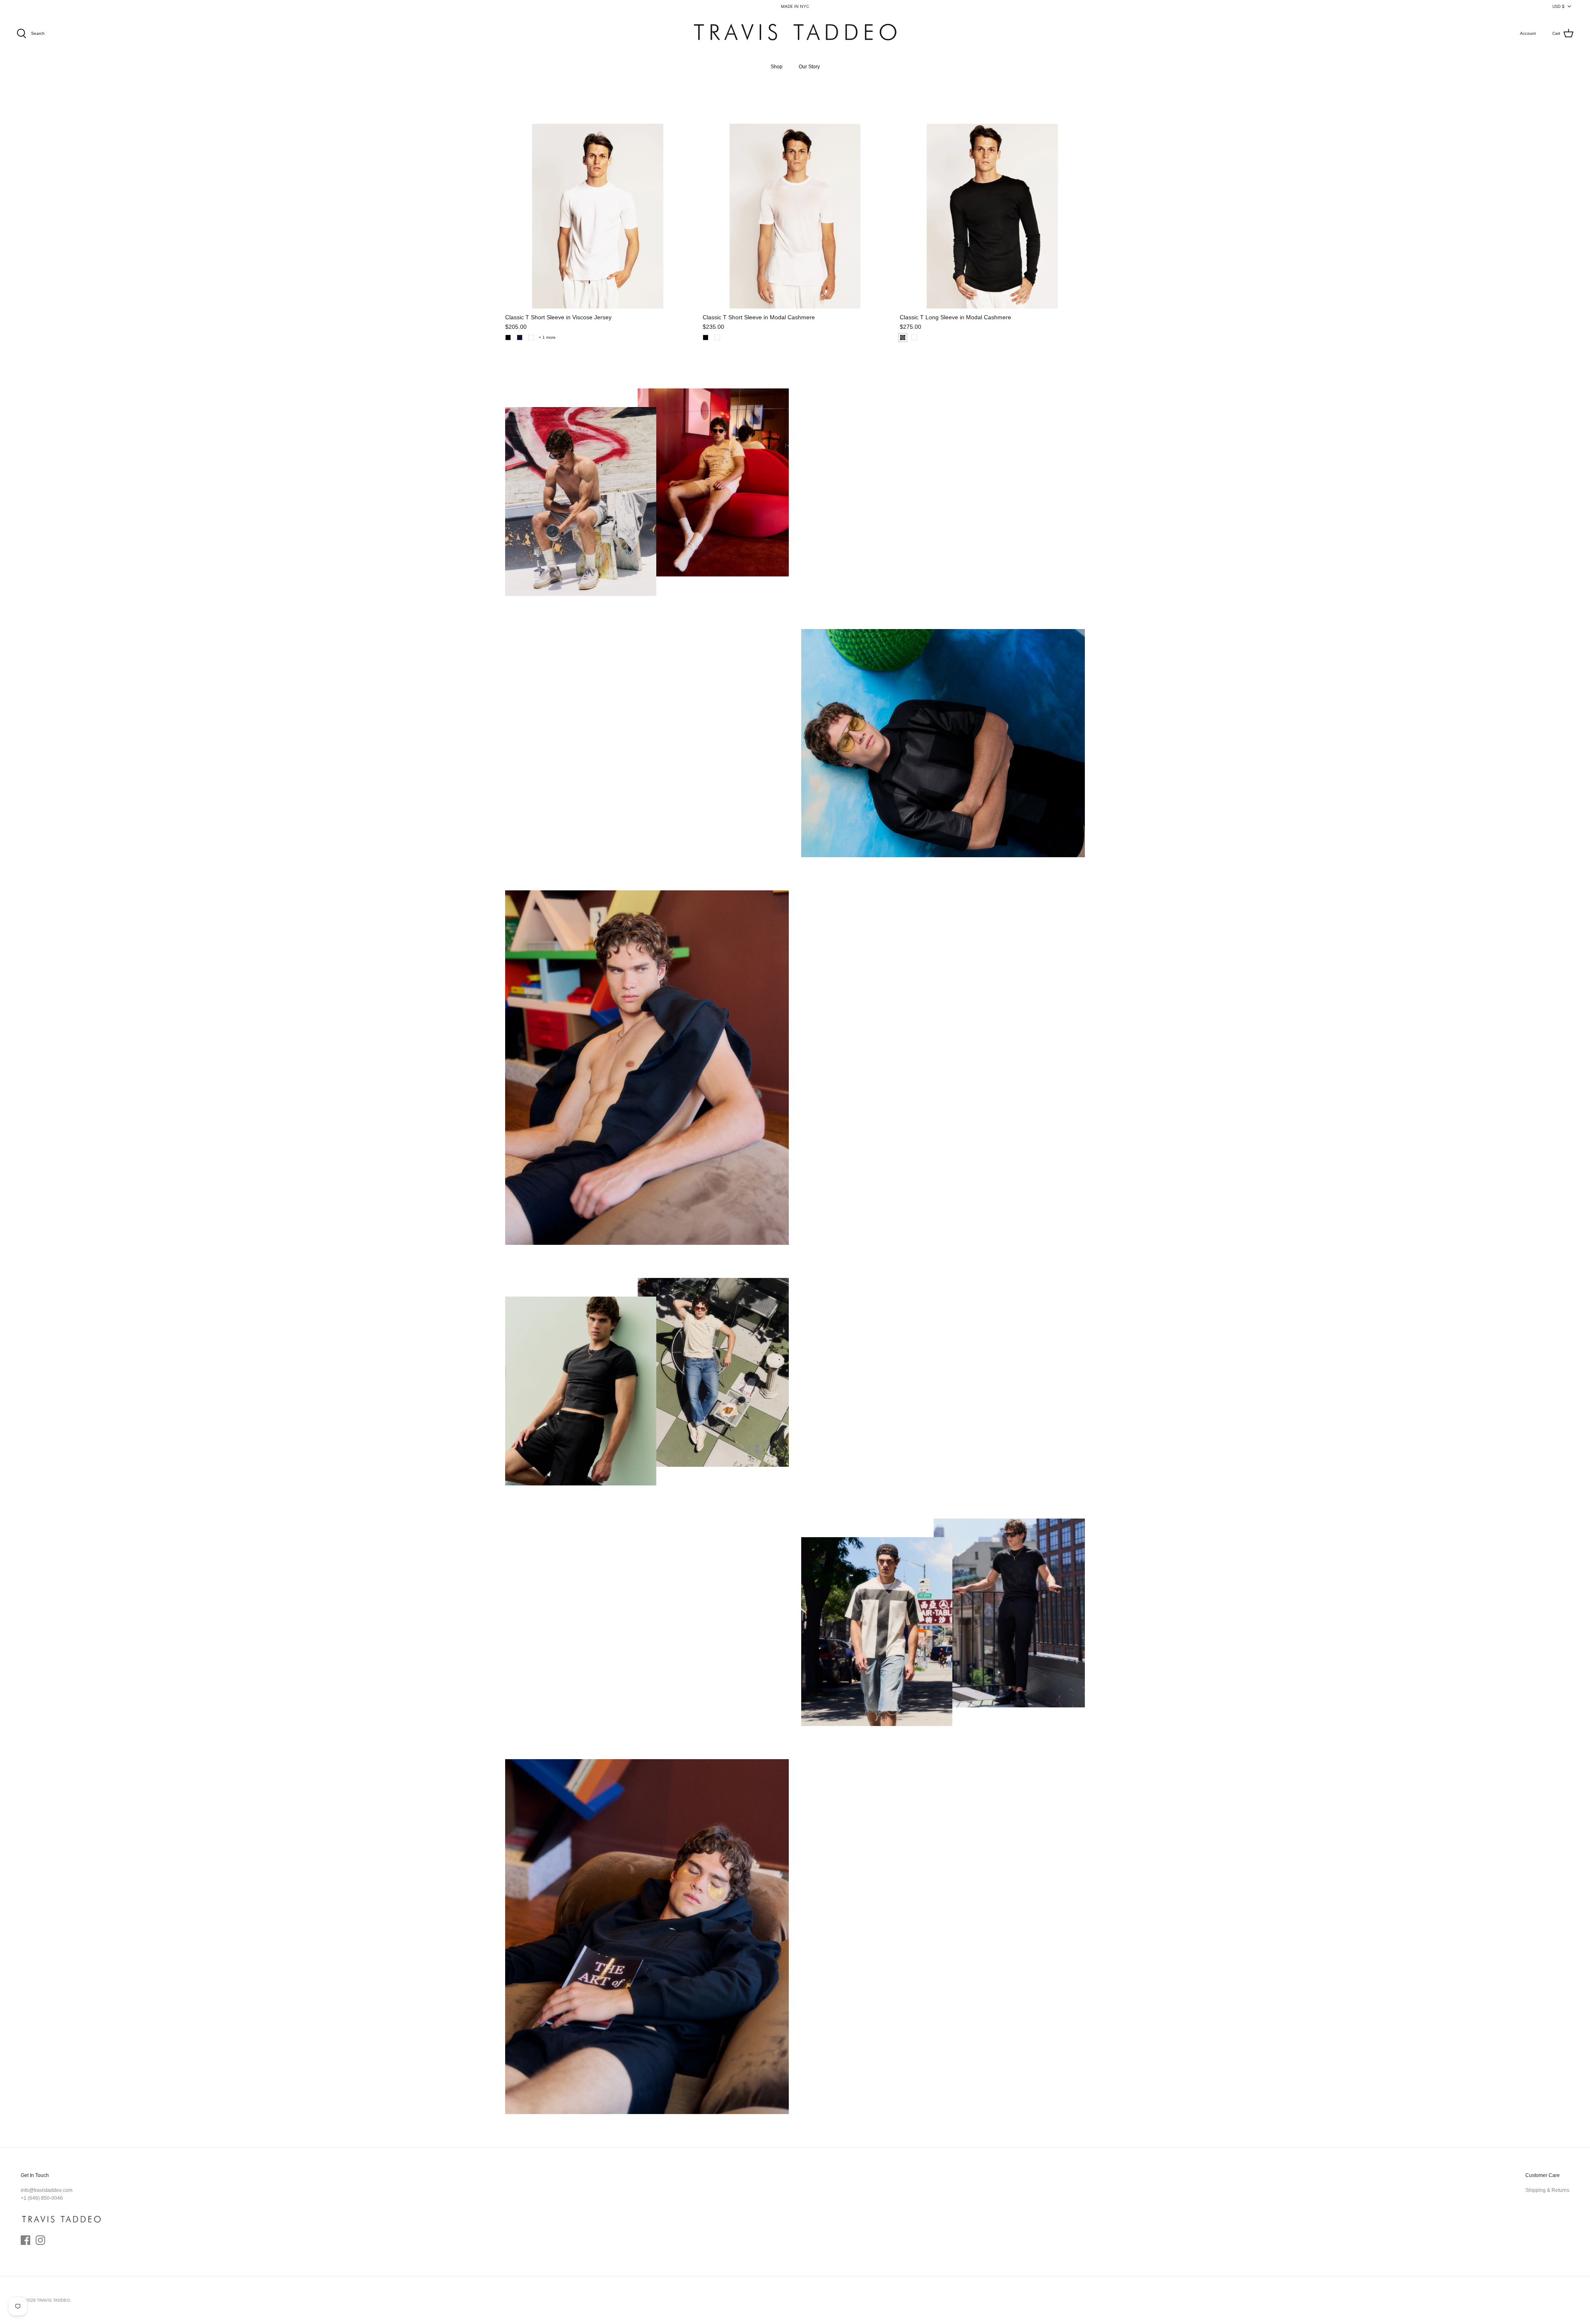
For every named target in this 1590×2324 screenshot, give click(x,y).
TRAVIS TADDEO (53, 2300)
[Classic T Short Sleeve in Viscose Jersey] (598, 216)
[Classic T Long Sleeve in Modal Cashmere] (992, 216)
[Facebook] (25, 2240)
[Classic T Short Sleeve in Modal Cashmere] (795, 216)
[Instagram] (40, 2240)
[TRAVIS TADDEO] (795, 34)
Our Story (809, 67)
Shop (777, 67)
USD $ (1558, 6)
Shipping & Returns (1547, 2190)
